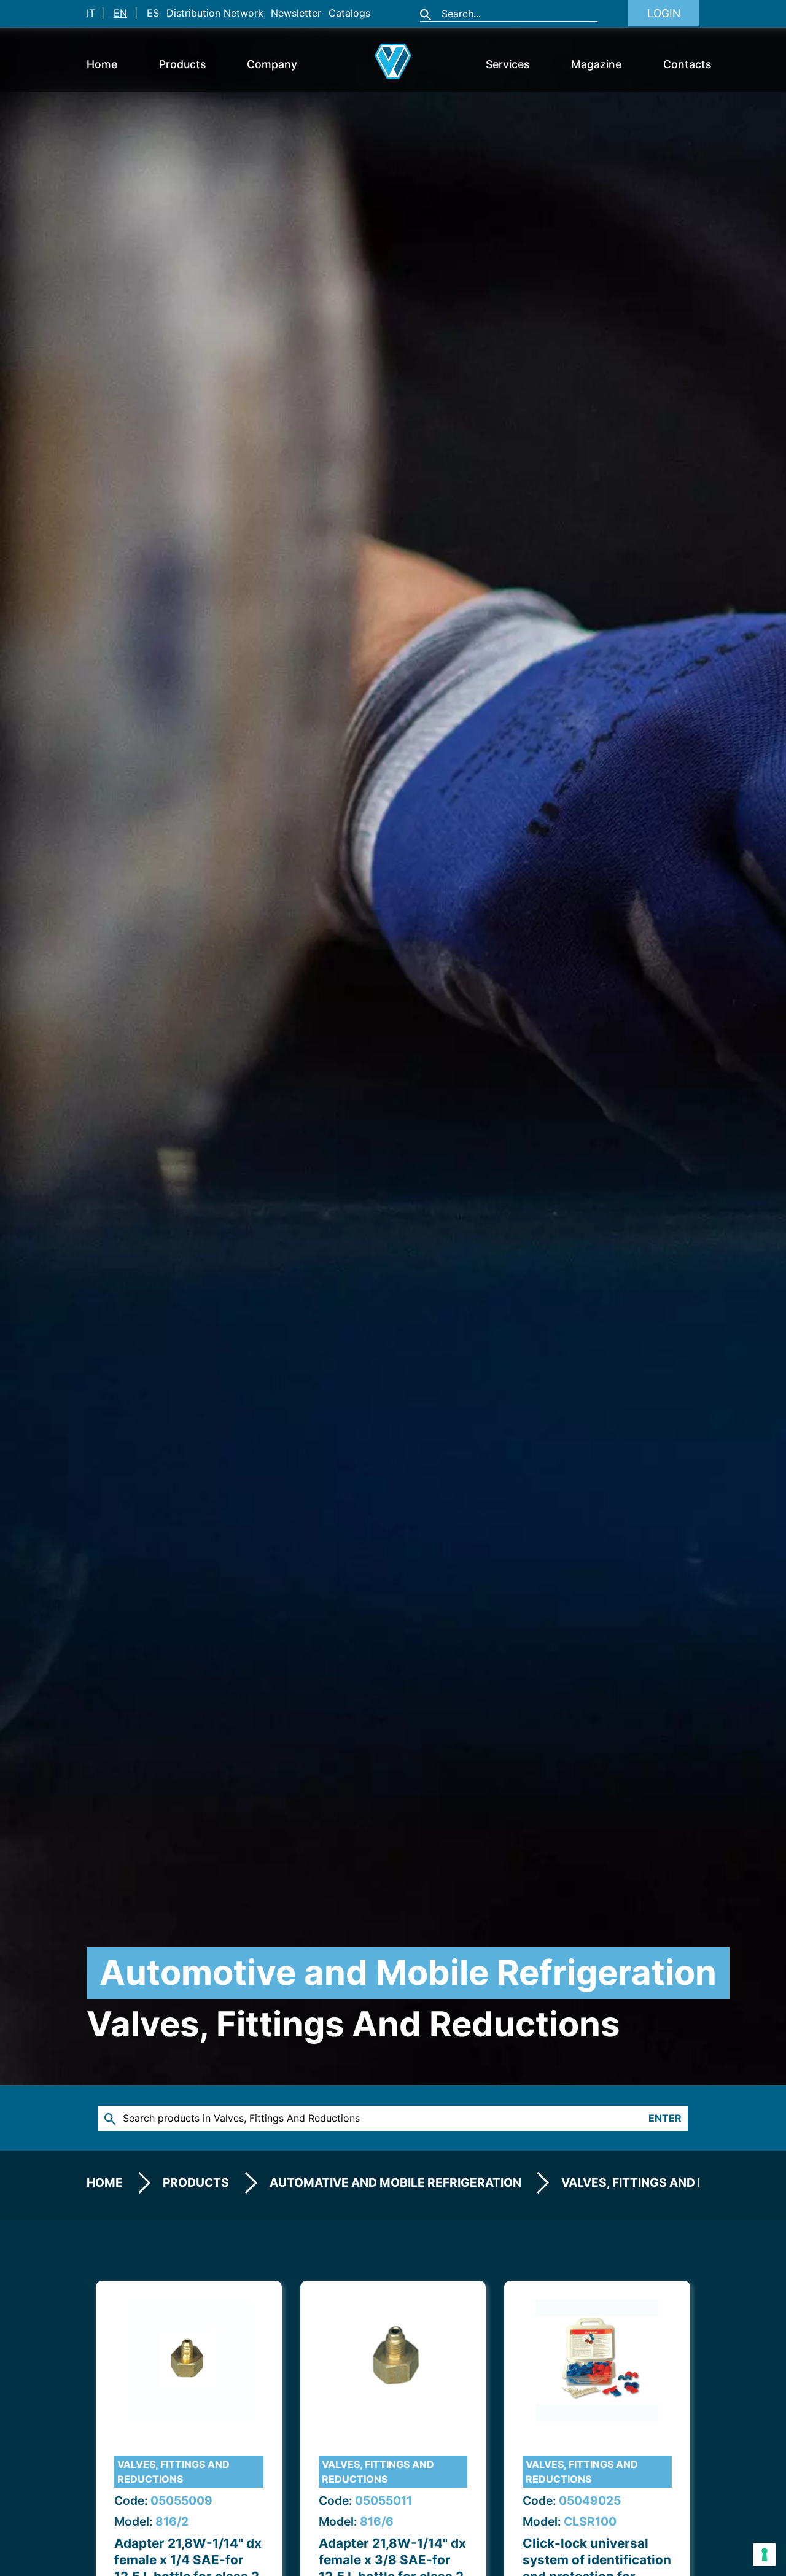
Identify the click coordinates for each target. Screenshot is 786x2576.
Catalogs (349, 13)
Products (182, 64)
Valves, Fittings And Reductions (173, 2472)
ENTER (665, 2118)
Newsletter (296, 13)
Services (508, 64)
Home (102, 64)
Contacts (687, 64)
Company (272, 64)
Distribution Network (215, 13)
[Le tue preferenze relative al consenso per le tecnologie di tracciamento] (765, 2555)
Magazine (596, 64)
